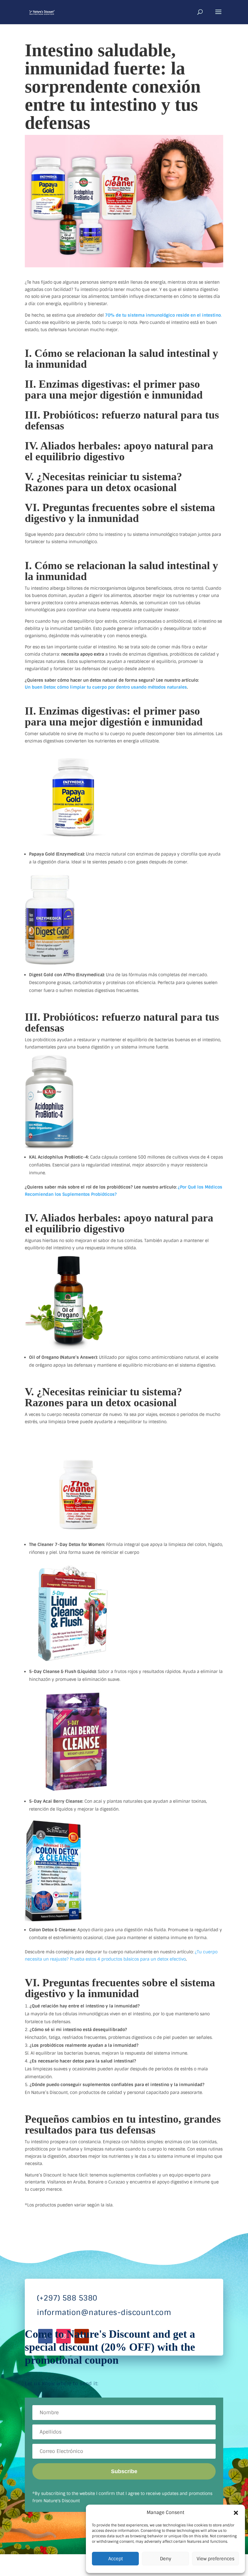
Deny (166, 2559)
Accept (116, 2559)
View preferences (215, 2559)
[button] (236, 2513)
